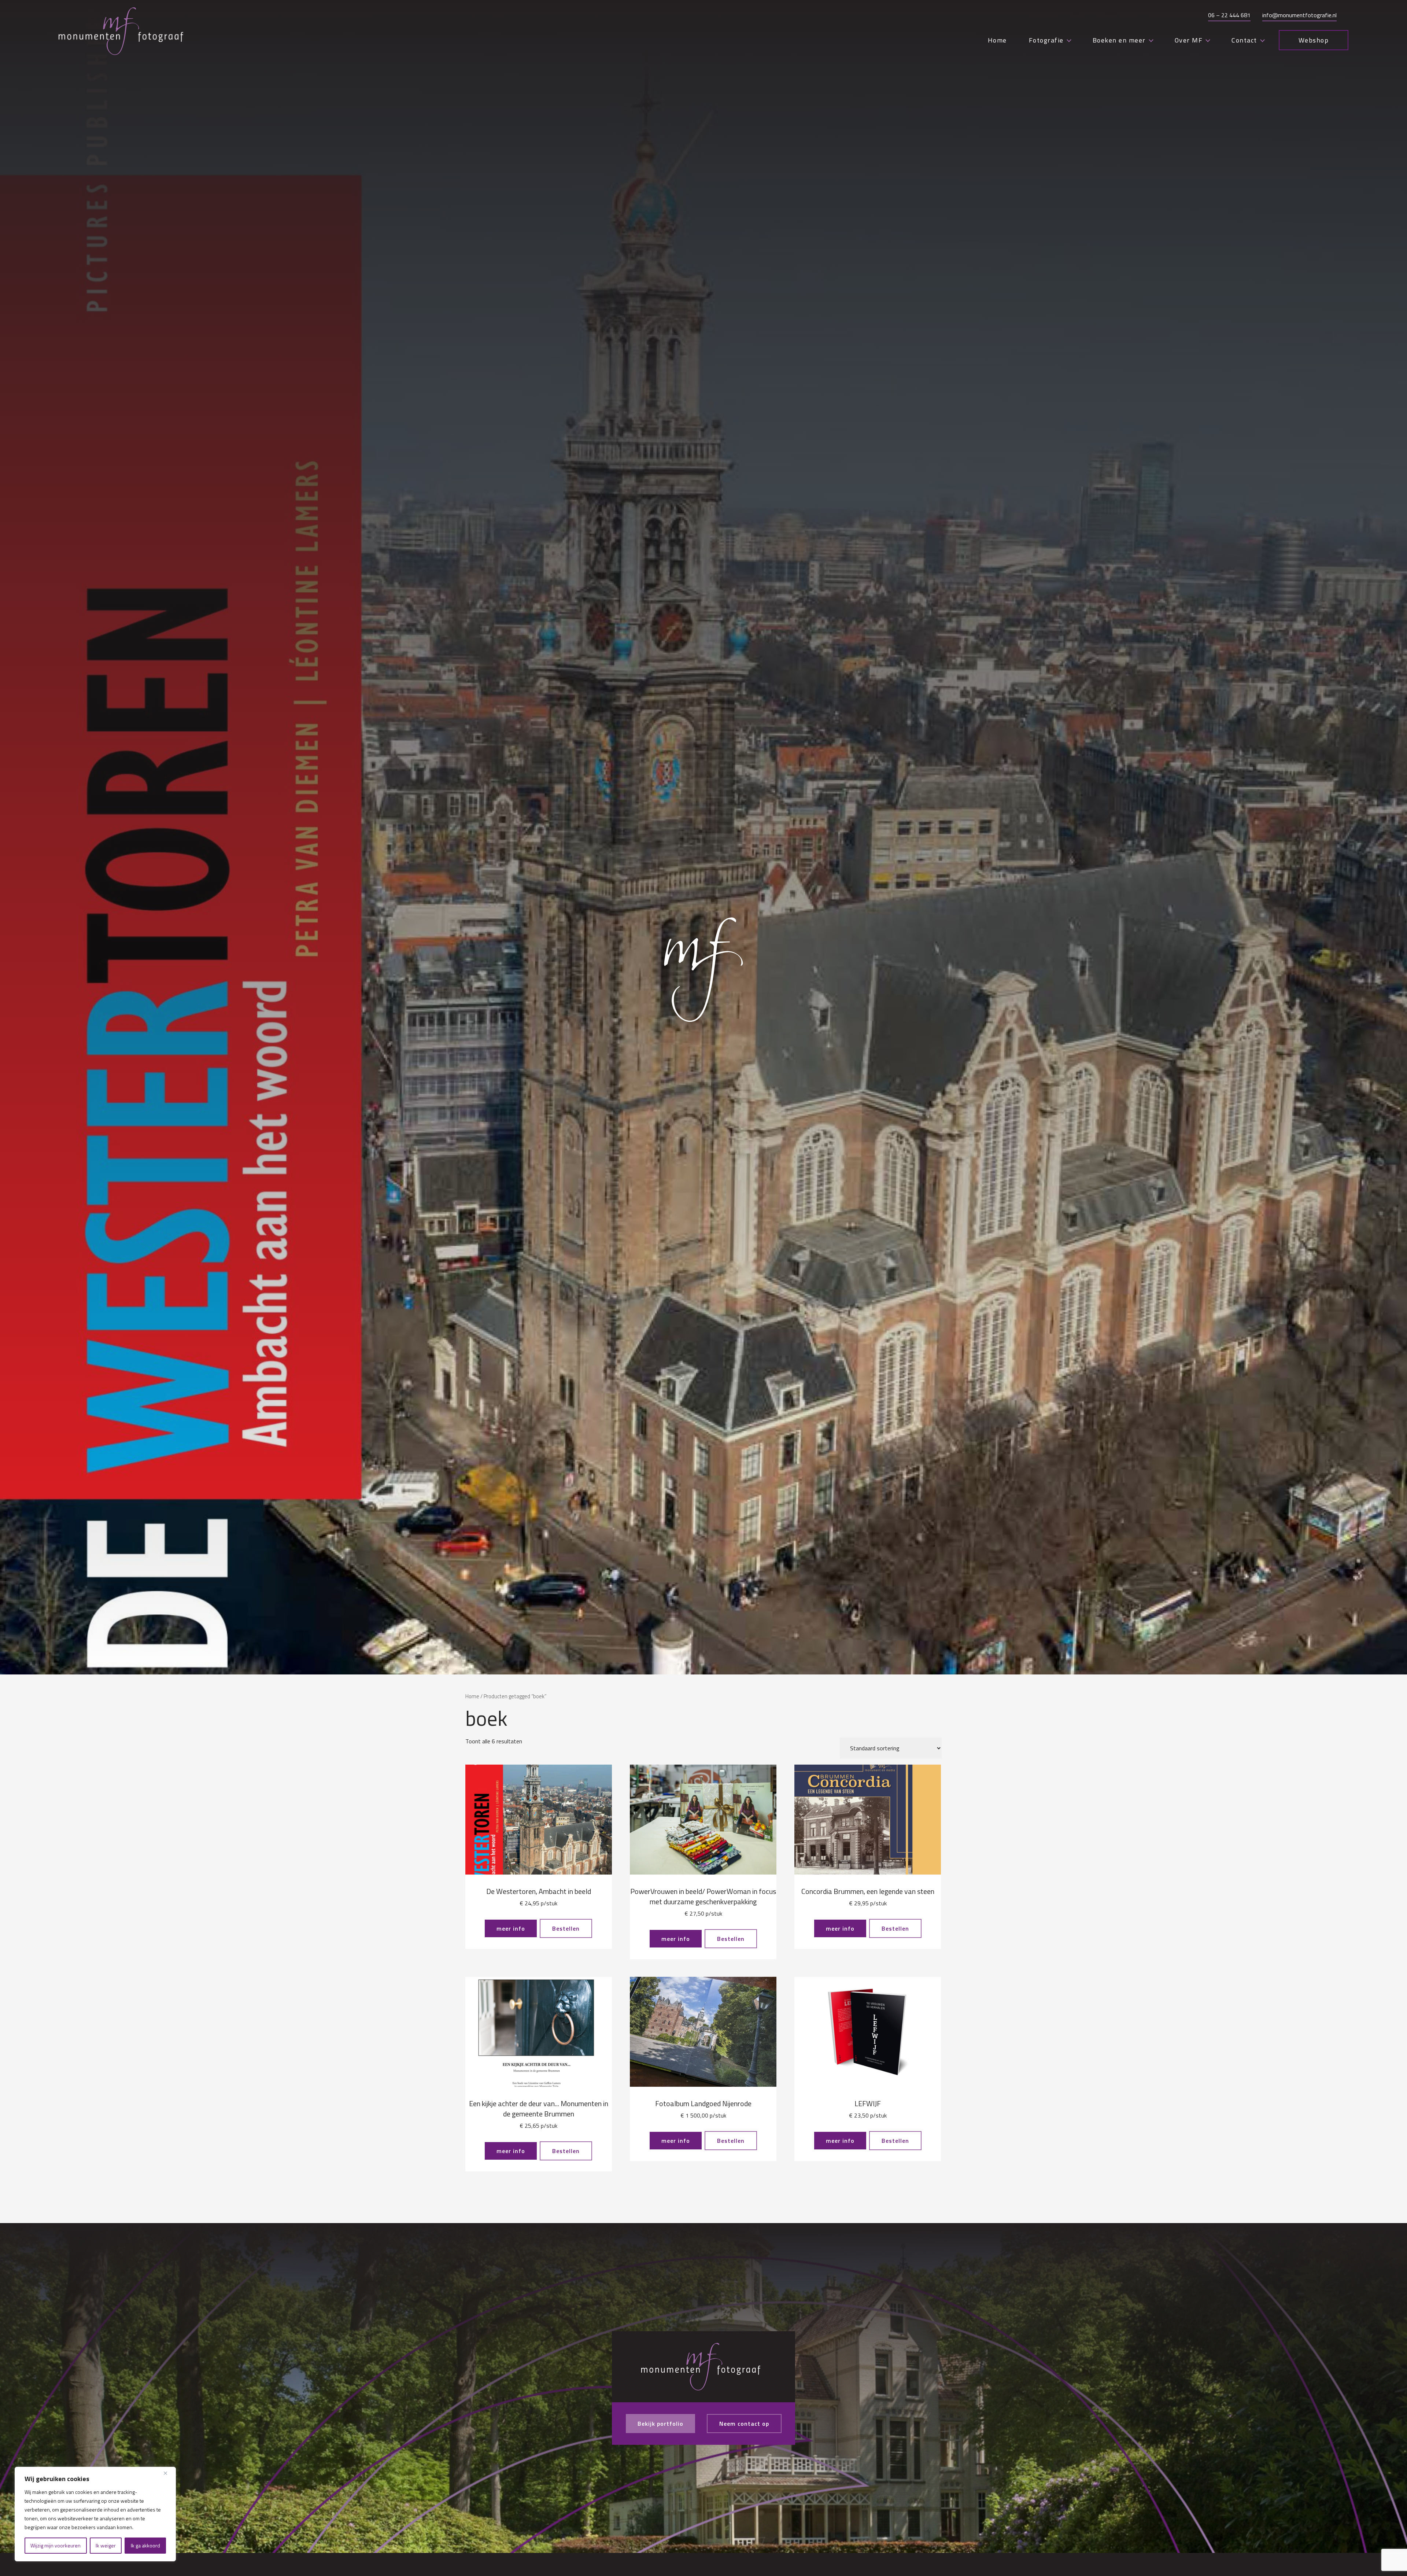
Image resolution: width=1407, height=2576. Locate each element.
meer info (511, 1928)
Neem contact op (744, 2424)
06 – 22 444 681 (1229, 15)
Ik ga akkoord (145, 2545)
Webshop (1314, 40)
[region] (95, 2514)
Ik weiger (106, 2545)
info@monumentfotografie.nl (1299, 15)
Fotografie (1046, 40)
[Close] (168, 2473)
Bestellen (566, 1928)
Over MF (1189, 40)
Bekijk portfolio (660, 2424)
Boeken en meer (1119, 40)
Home (997, 40)
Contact (1244, 40)
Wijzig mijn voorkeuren (56, 2545)
